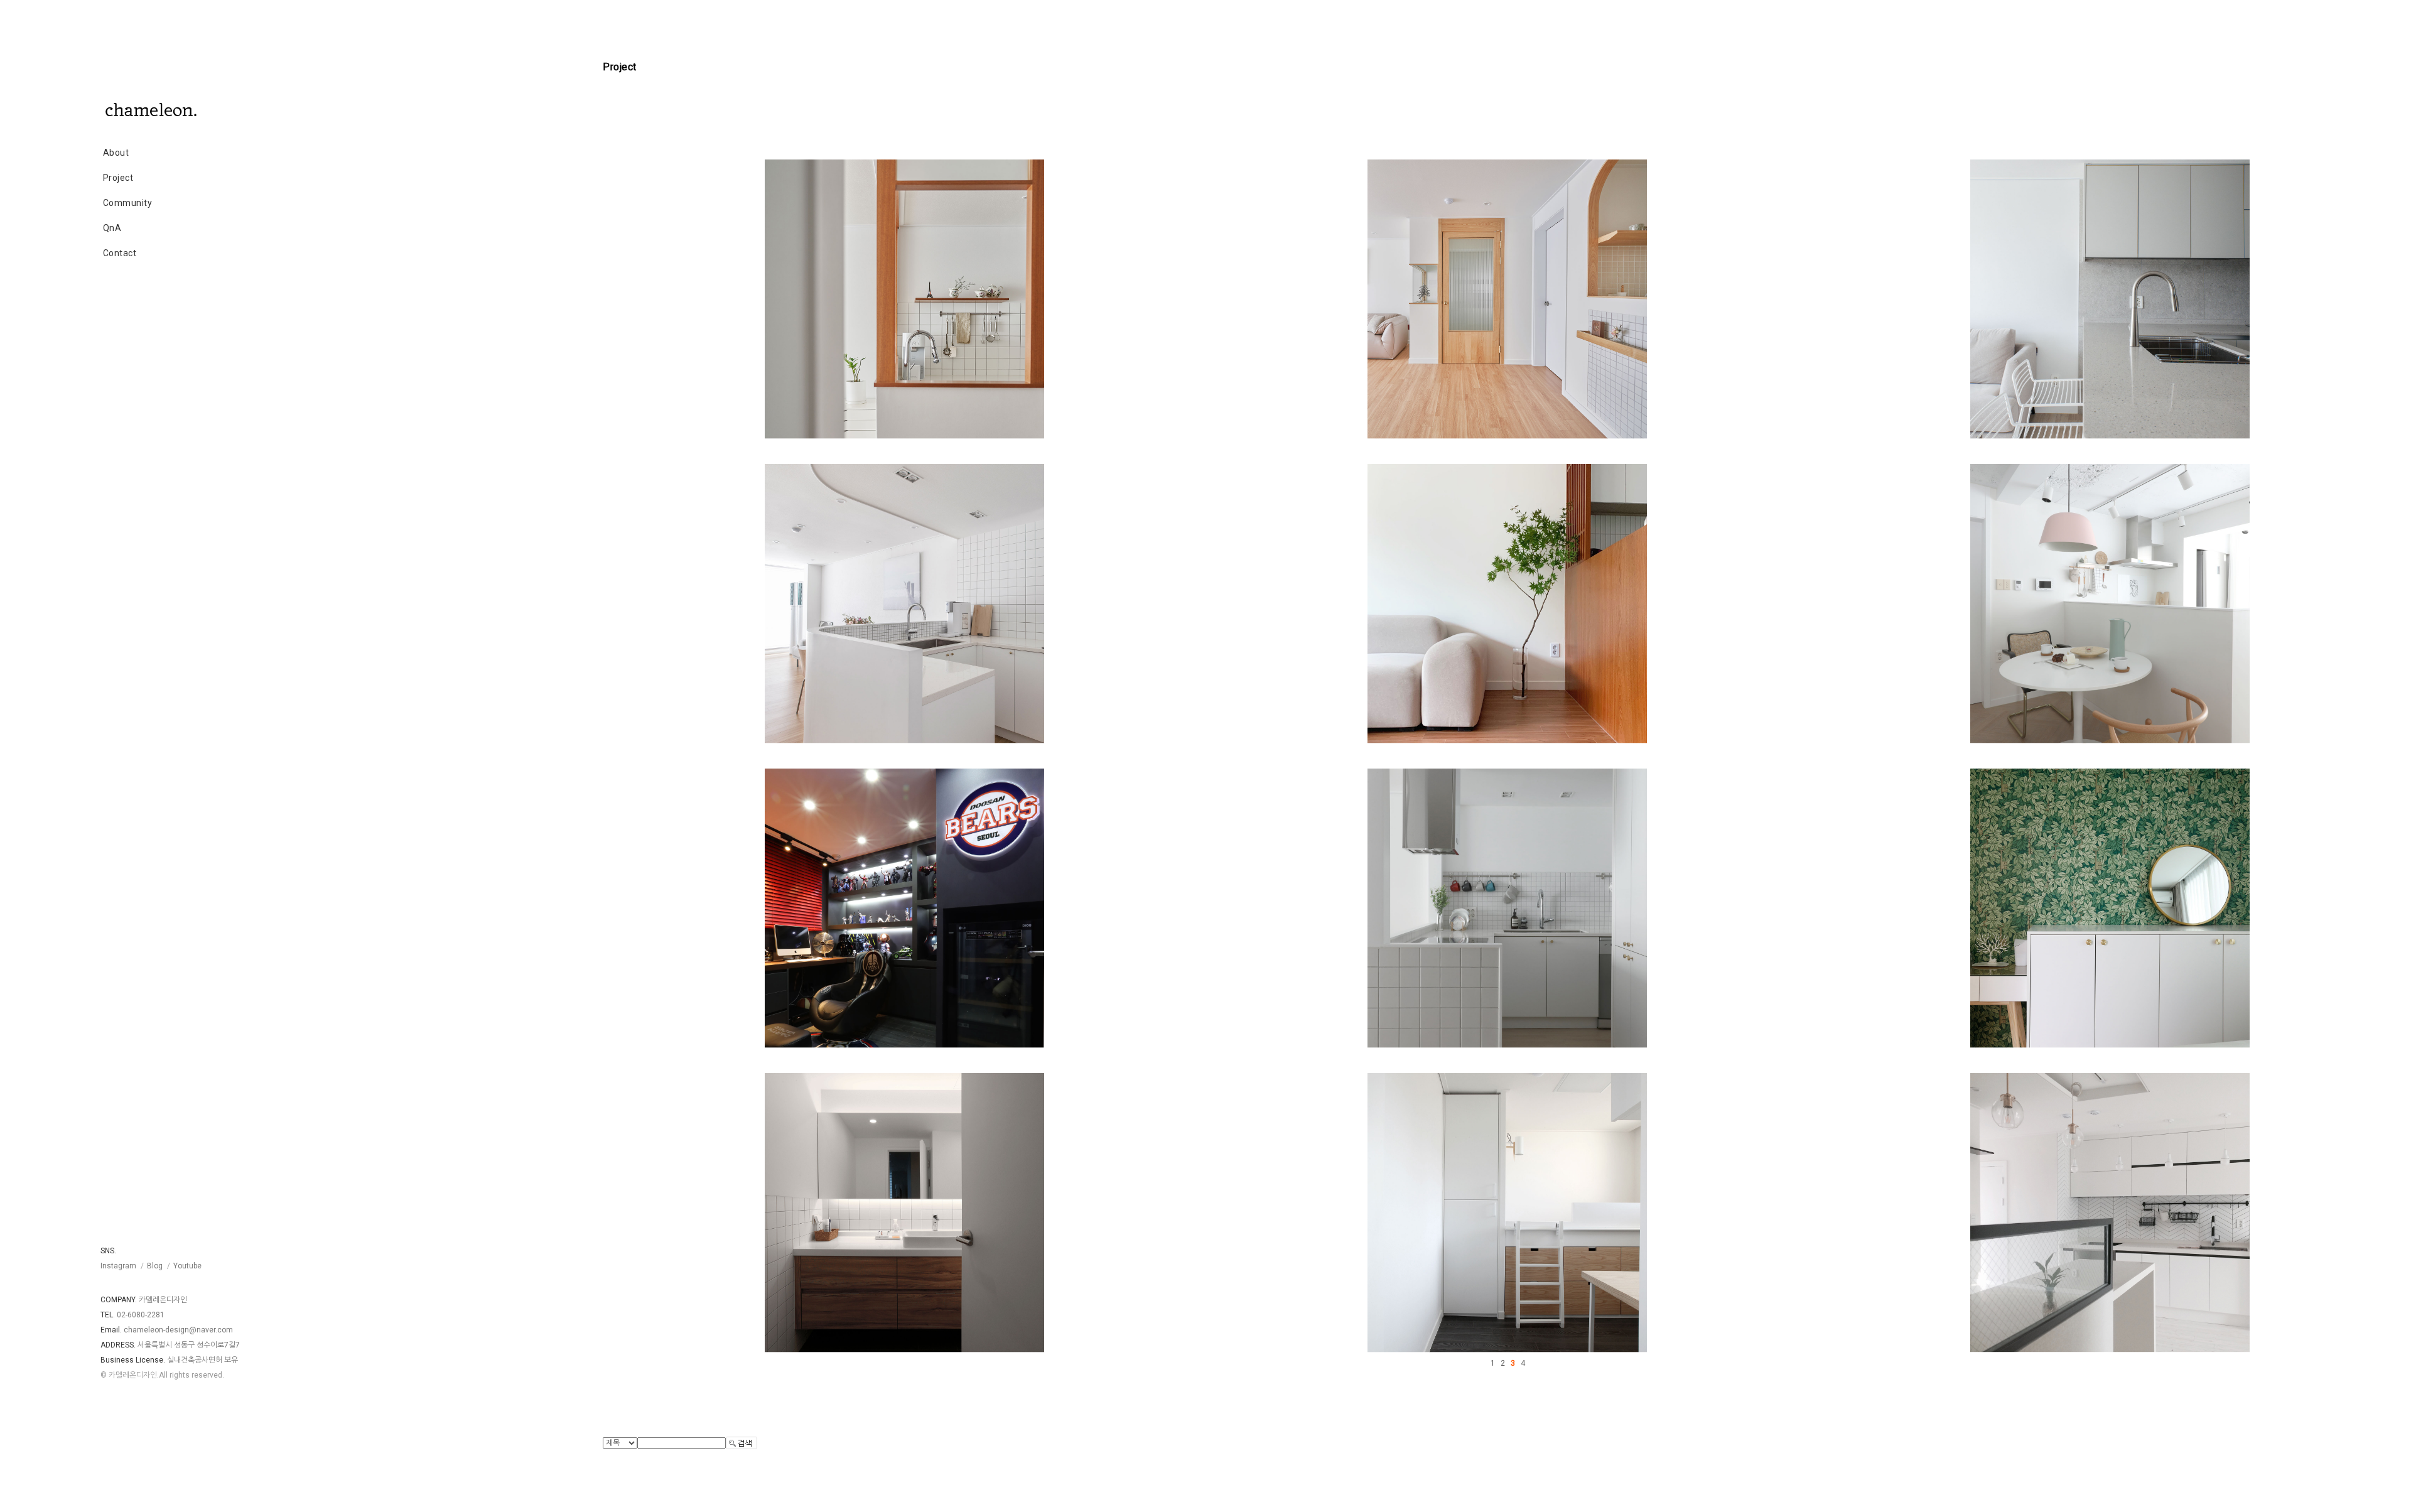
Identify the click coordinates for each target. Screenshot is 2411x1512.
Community (128, 203)
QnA (112, 228)
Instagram (118, 1266)
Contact (120, 253)
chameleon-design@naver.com (178, 1330)
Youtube (187, 1266)
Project (118, 178)
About (116, 153)
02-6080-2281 (141, 1315)
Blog (155, 1266)
